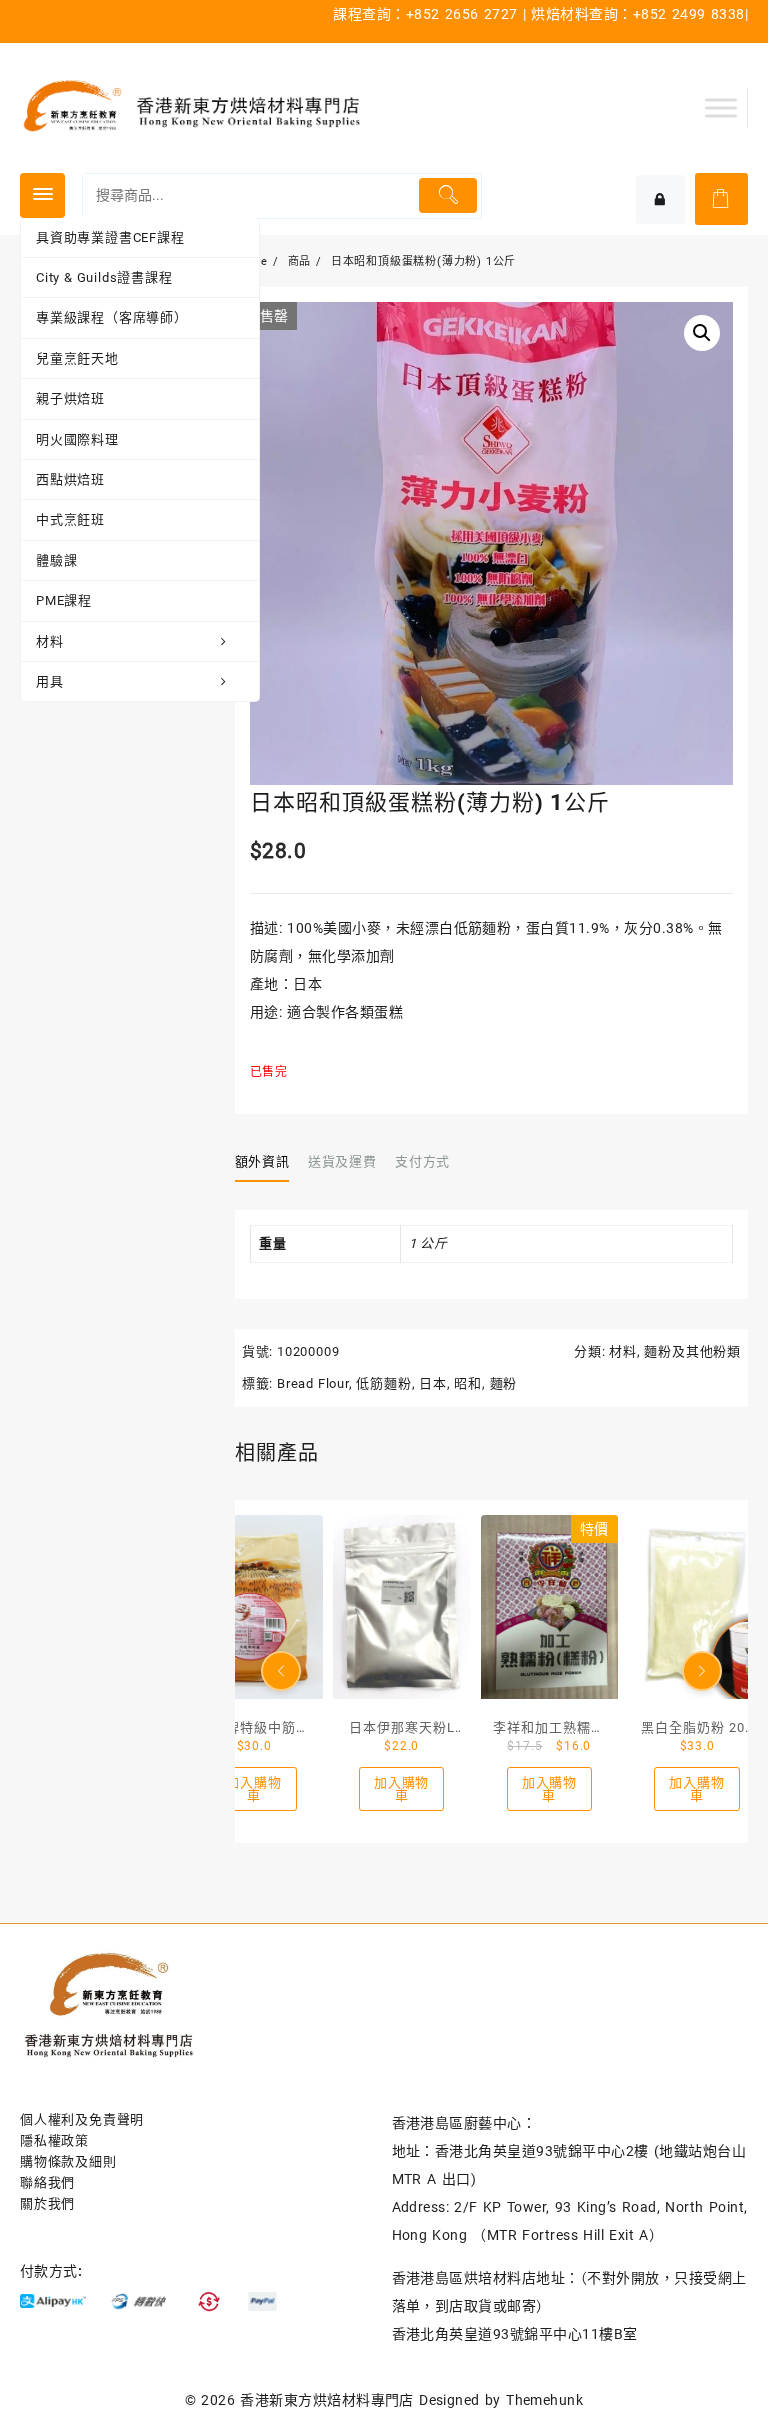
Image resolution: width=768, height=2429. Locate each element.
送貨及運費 (342, 1161)
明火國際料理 (77, 439)
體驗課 (56, 560)
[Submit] (447, 195)
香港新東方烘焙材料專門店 (327, 2400)
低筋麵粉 (383, 1383)
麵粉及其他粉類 (692, 1351)
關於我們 (47, 2203)
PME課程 (64, 600)
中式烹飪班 (70, 519)
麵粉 (504, 1383)
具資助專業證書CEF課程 (110, 237)
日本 (433, 1383)
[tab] (270, 1162)
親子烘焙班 (70, 398)
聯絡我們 (47, 2182)
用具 (50, 681)
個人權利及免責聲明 (82, 2119)
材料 (50, 641)
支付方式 (422, 1161)
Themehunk (544, 2400)
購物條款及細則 (68, 2161)
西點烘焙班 (70, 479)
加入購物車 (253, 1789)
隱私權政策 (54, 2140)
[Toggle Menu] (721, 107)
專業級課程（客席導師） (112, 317)
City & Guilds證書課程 (104, 277)
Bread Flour (313, 1383)
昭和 (468, 1383)
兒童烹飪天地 (77, 358)
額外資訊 (262, 1161)
